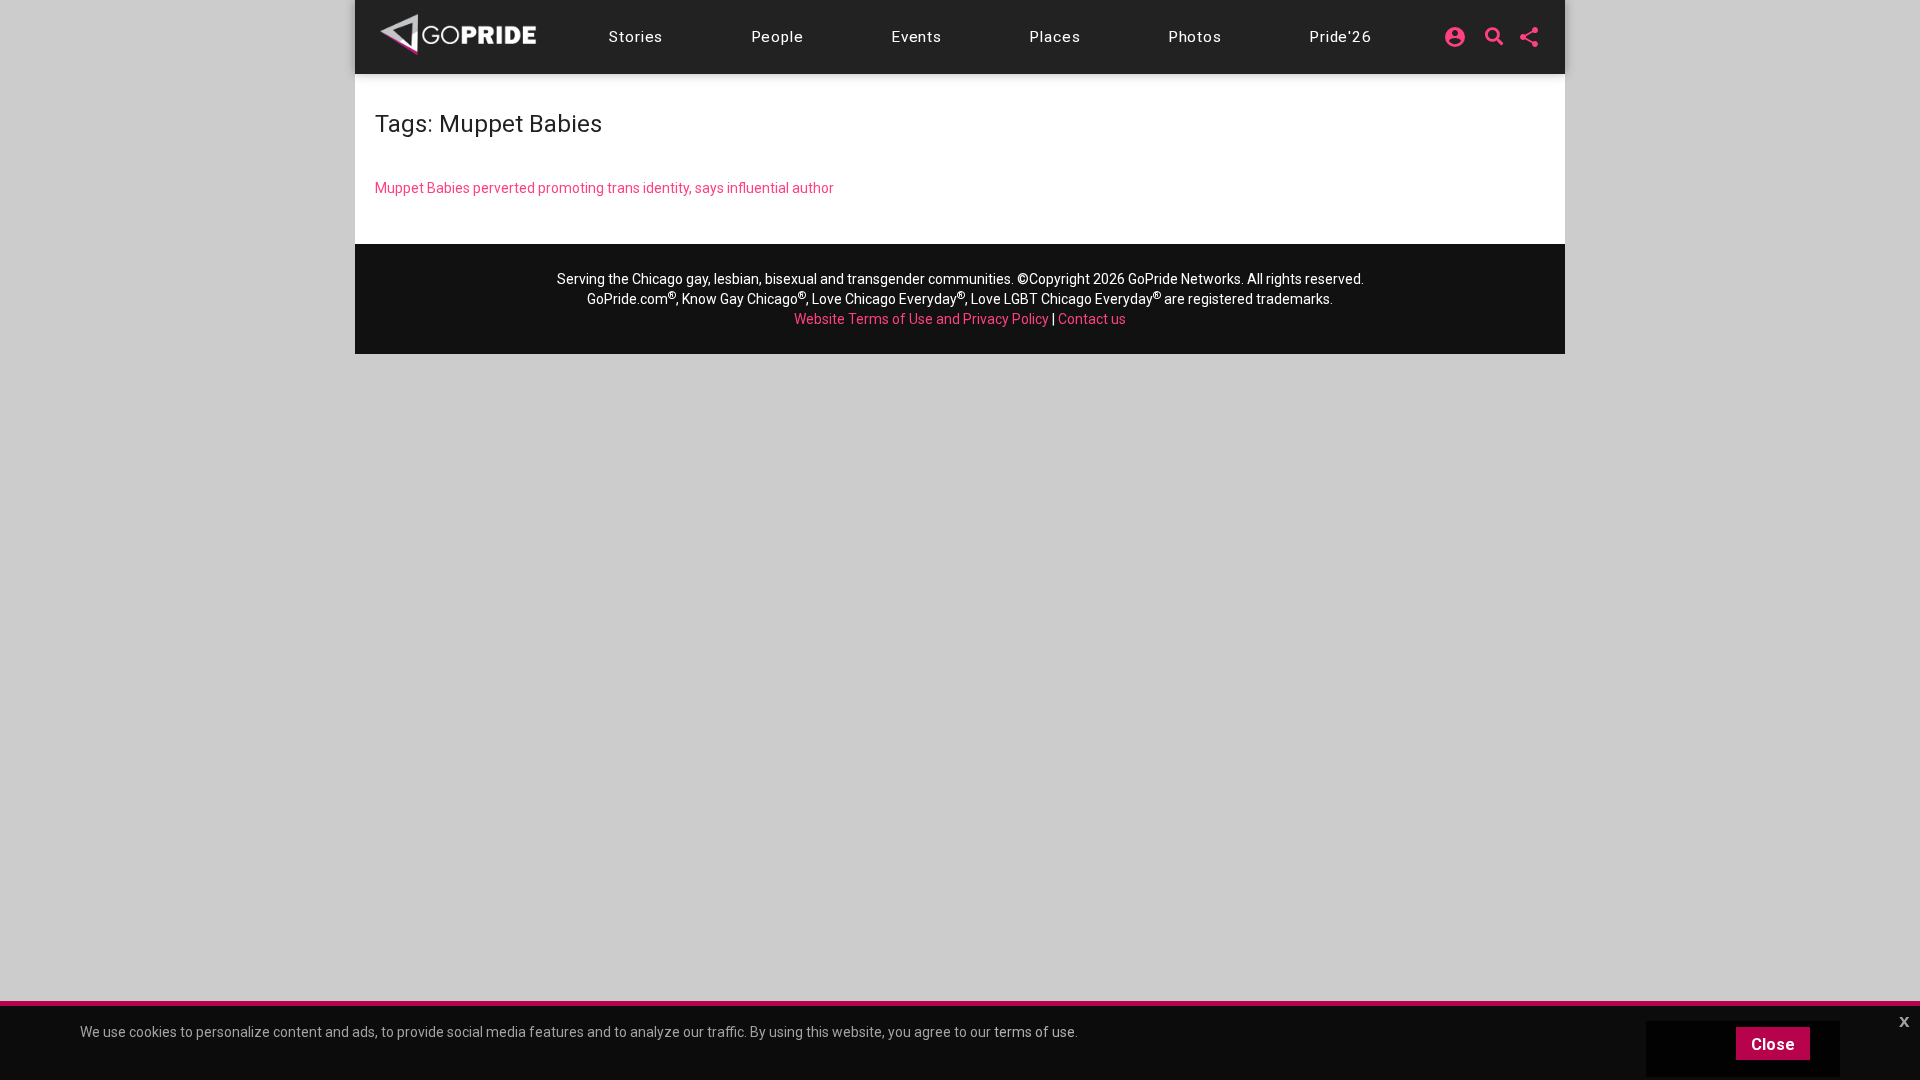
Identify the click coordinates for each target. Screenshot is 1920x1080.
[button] (636, 37)
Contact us (1092, 319)
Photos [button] (1195, 37)
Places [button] (1054, 37)
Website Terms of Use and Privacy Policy (921, 319)
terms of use (1034, 1032)
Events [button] (916, 37)
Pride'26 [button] (1340, 37)
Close (1773, 1044)
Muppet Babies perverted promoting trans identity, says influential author (604, 188)
